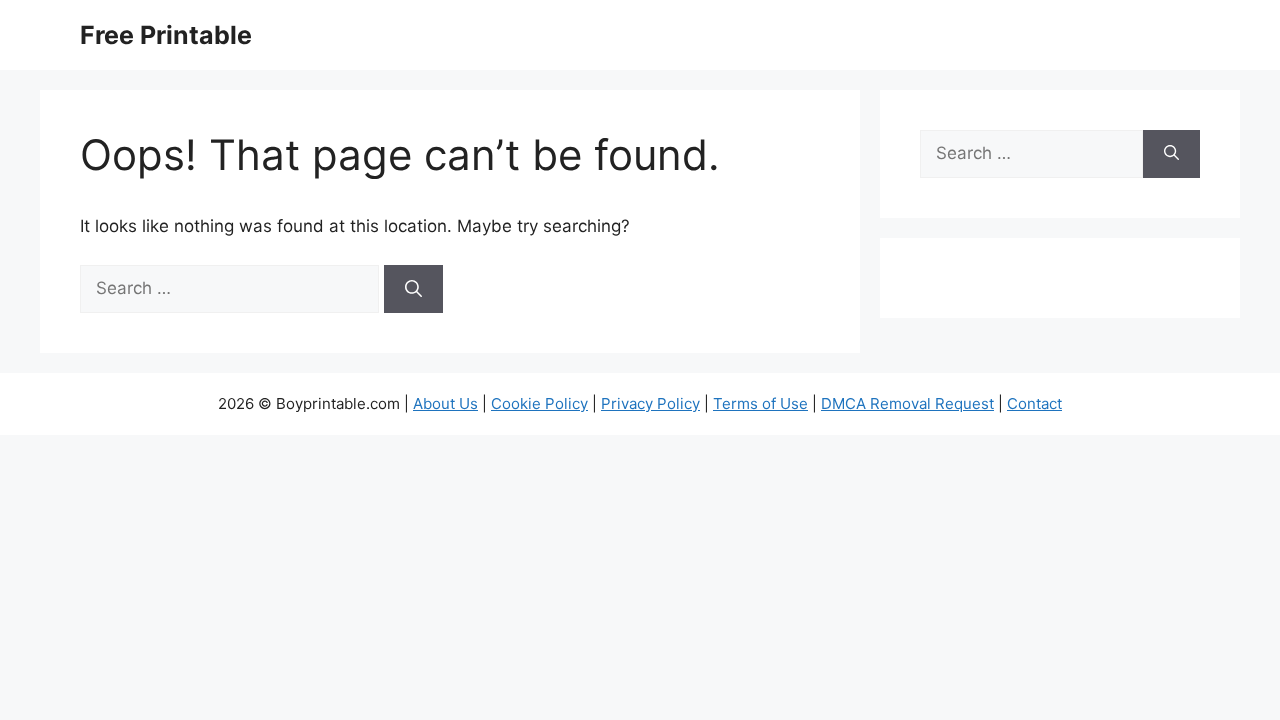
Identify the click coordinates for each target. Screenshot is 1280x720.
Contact (1034, 403)
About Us (445, 403)
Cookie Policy (539, 403)
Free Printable (166, 35)
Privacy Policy (650, 403)
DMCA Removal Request (907, 403)
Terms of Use (760, 403)
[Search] (413, 289)
